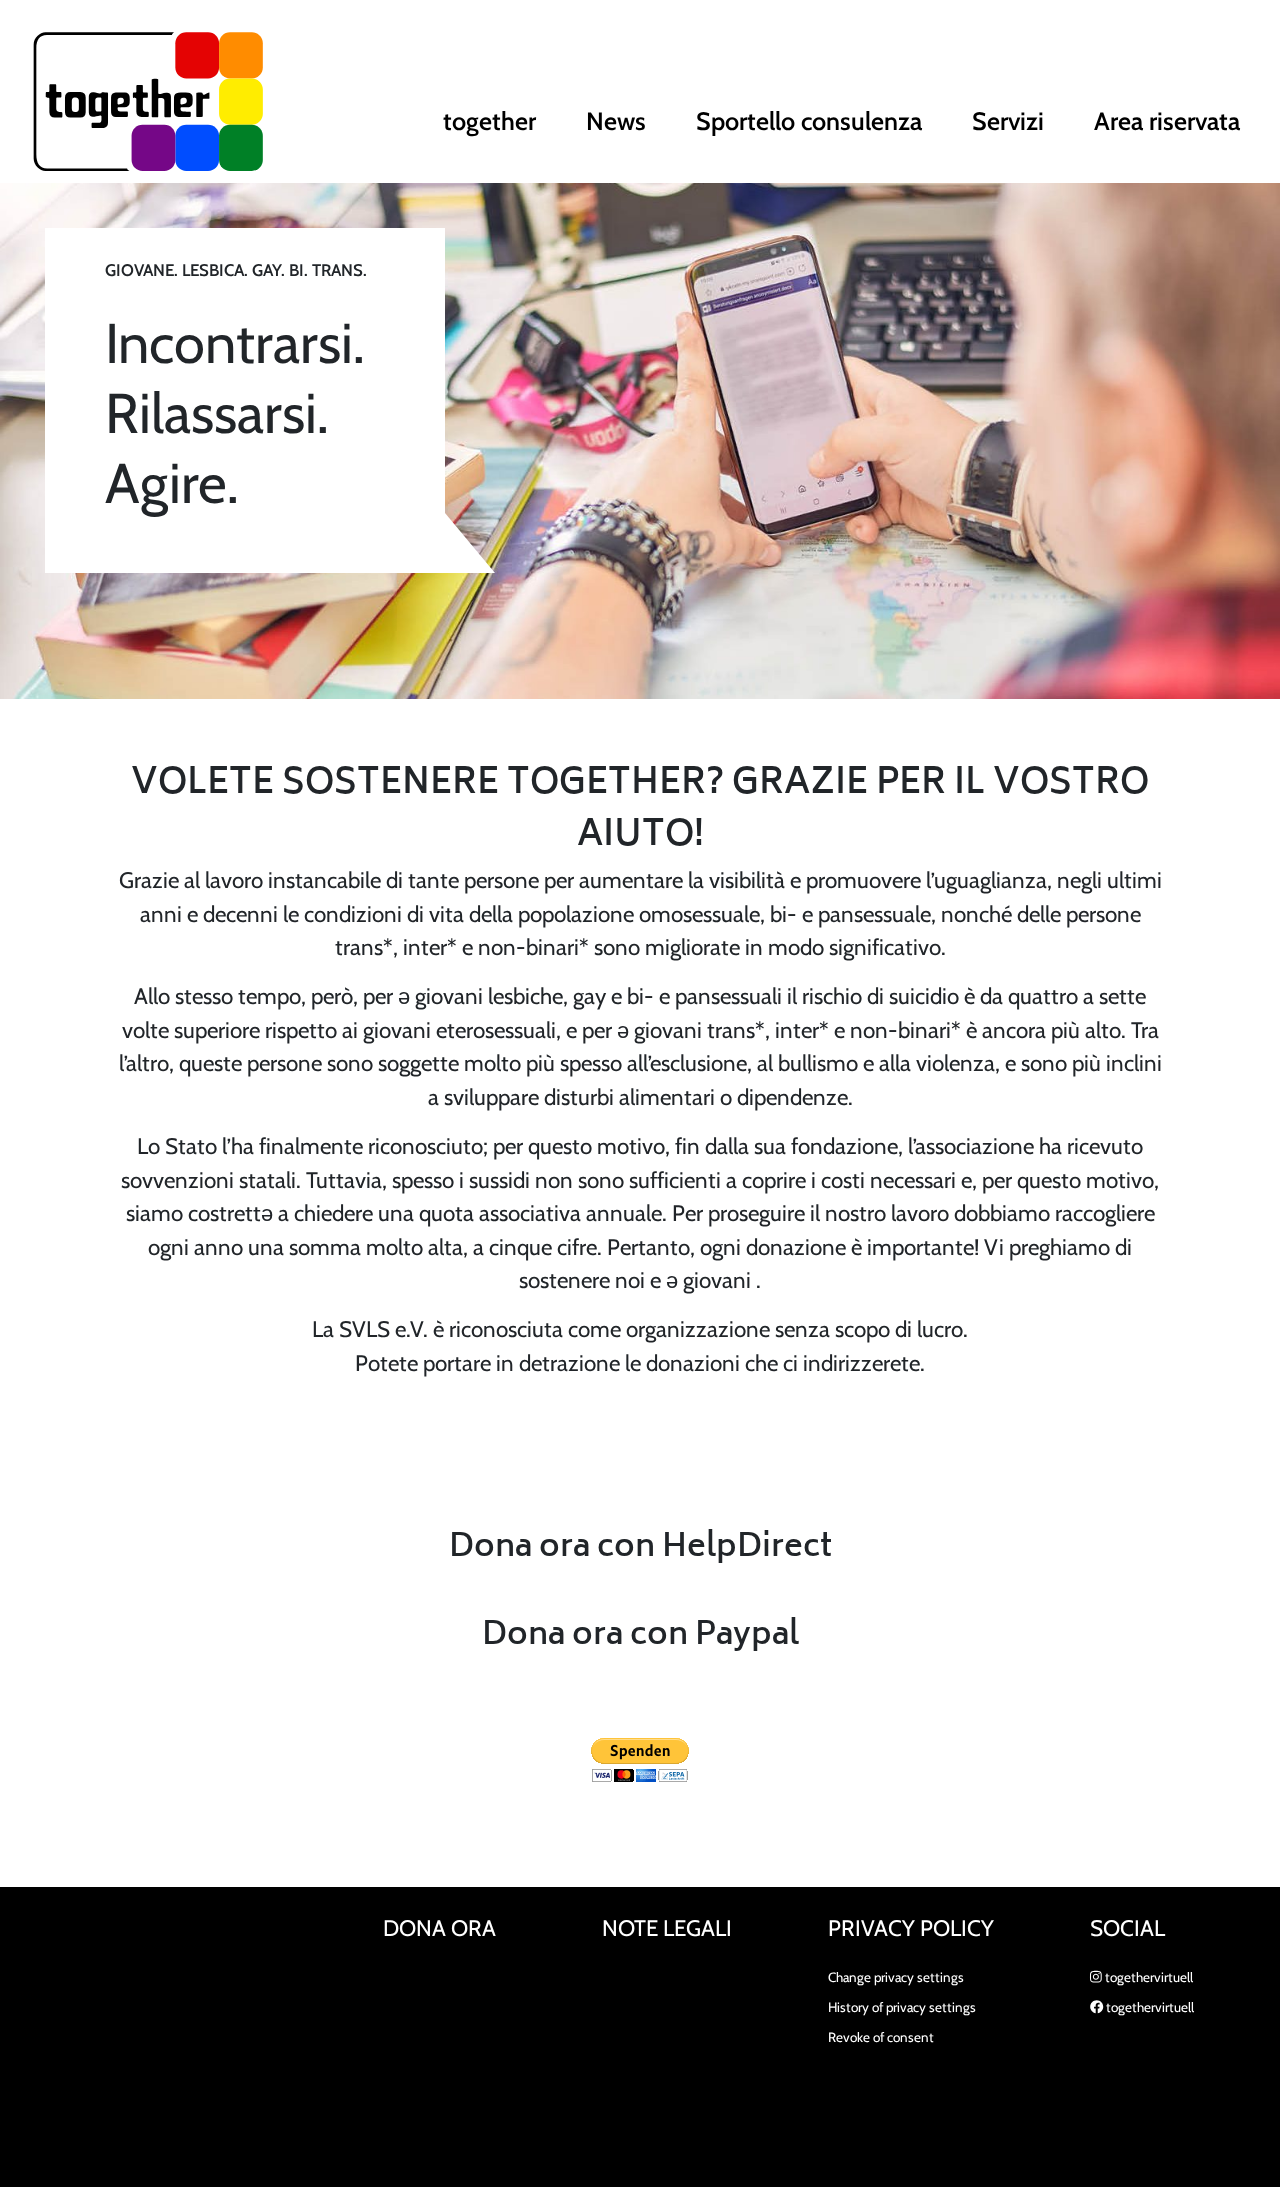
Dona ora (439, 1928)
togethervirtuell (1147, 1977)
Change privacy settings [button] (896, 1977)
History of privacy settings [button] (902, 2007)
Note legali (667, 1928)
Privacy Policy (911, 1928)
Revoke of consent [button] (881, 2037)
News (616, 121)
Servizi (1008, 121)
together (489, 121)
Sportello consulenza (809, 121)
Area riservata (1167, 121)
